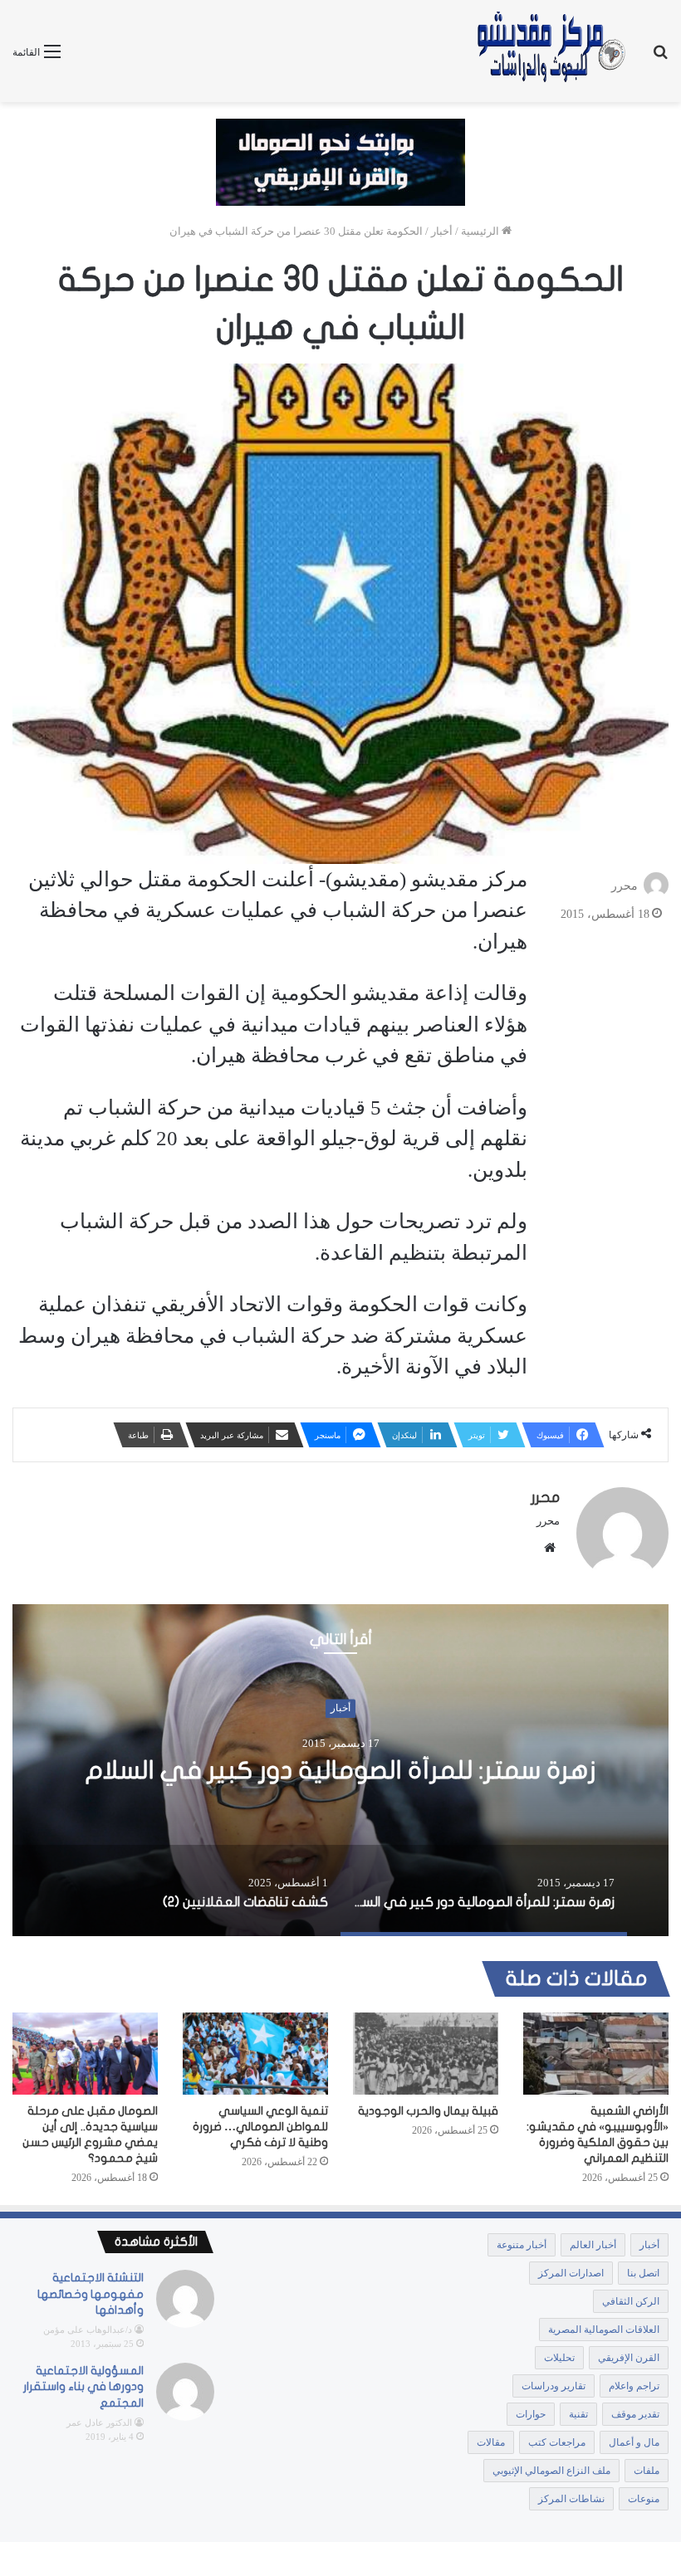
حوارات (531, 2414)
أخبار (442, 231)
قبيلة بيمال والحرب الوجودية (428, 2111)
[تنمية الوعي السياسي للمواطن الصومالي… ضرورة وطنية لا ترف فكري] (255, 2054)
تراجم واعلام (634, 2386)
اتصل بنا (643, 2273)
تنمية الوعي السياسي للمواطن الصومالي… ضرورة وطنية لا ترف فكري (260, 2127)
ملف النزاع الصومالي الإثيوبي (551, 2471)
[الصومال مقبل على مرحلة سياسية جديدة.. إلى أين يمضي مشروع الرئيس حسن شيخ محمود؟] (85, 2054)
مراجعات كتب (557, 2442)
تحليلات (559, 2358)
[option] (340, 1770)
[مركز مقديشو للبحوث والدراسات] (550, 51)
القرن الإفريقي (629, 2358)
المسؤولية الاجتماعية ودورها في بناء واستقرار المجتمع (83, 2387)
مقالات (491, 2442)
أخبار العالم (593, 2245)
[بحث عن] (660, 58)
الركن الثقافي (631, 2301)
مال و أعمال (634, 2442)
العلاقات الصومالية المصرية (604, 2330)
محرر (625, 886)
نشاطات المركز (571, 2499)
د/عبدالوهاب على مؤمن (88, 2330)
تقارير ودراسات (554, 2386)
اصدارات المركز (571, 2273)
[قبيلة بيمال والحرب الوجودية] (426, 2054)
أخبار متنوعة (522, 2245)
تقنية (578, 2414)
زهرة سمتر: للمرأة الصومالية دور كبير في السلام (341, 1771)
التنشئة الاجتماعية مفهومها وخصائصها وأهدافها (91, 2294)
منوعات (644, 2499)
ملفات (647, 2471)
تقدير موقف (635, 2414)
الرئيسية (481, 231)
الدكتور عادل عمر (99, 2422)
